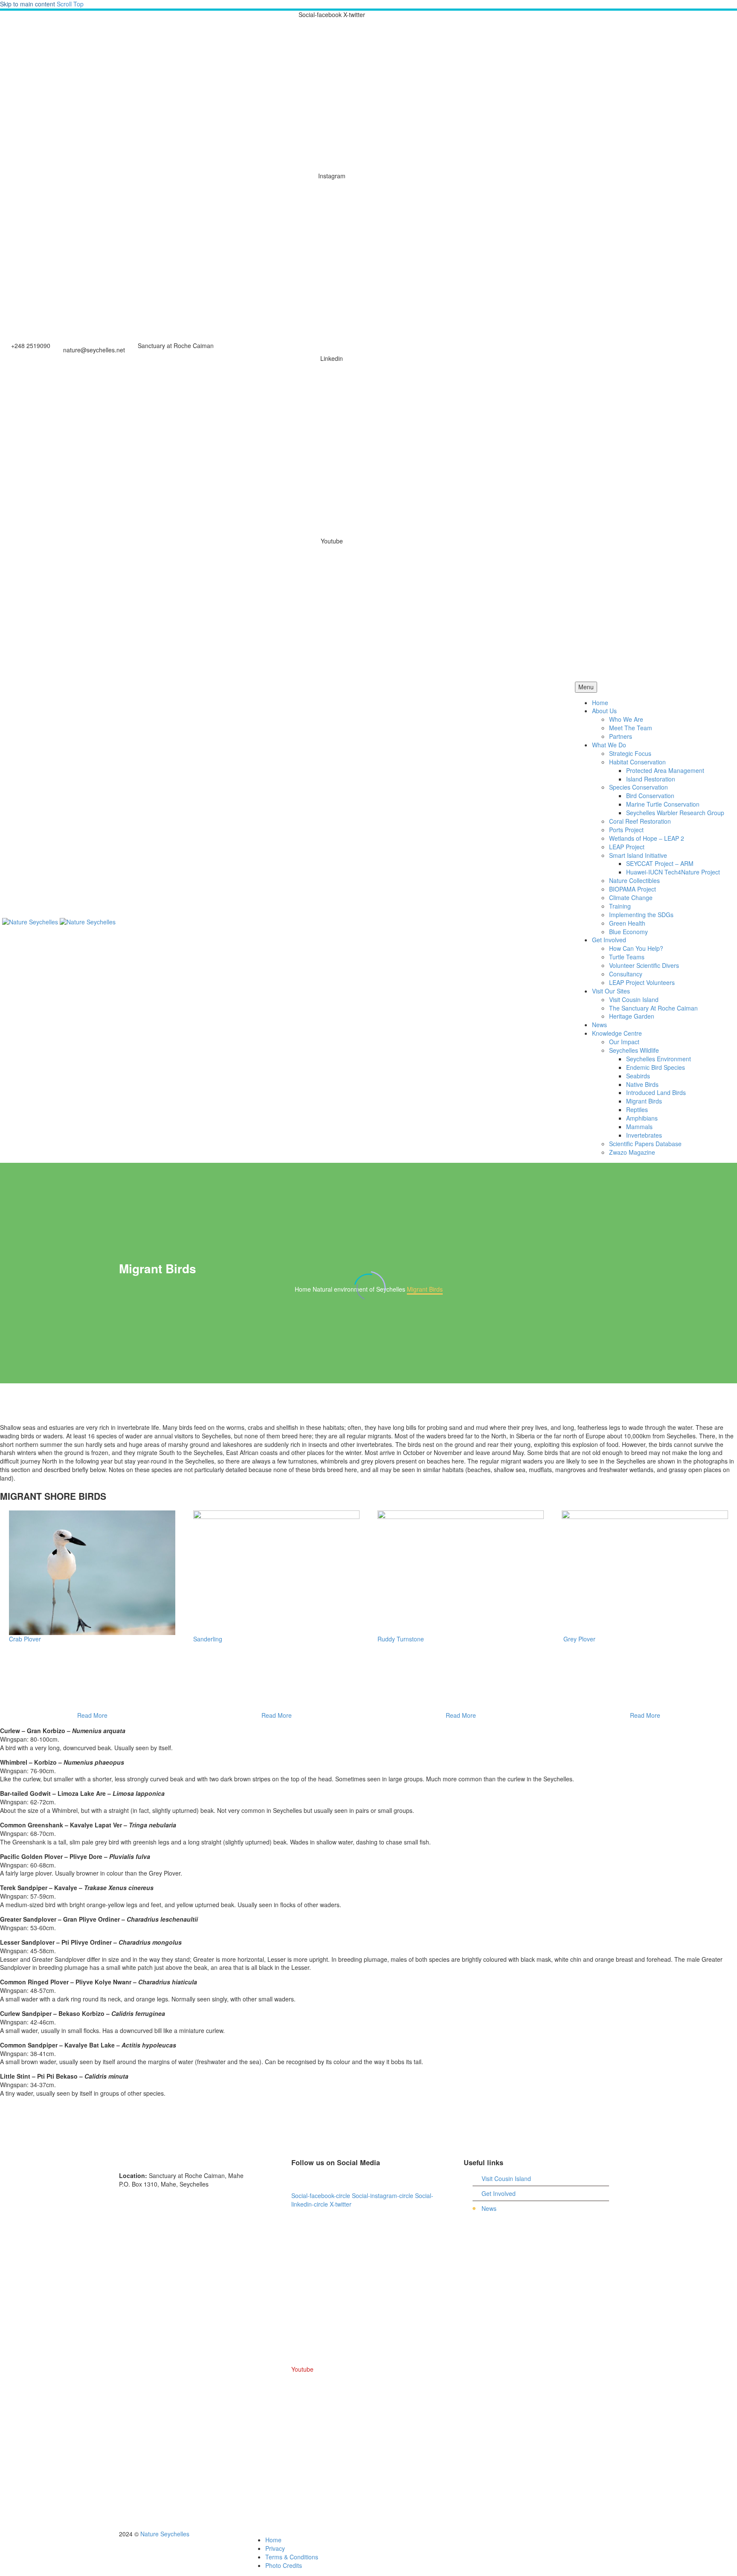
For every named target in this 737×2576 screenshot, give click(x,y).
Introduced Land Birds (656, 1092)
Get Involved (609, 940)
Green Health (627, 923)
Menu (586, 687)
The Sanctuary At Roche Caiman (653, 1008)
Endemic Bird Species (656, 1067)
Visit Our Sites (611, 991)
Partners (621, 736)
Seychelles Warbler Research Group (675, 813)
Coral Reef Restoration (640, 821)
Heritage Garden (632, 1016)
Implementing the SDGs (641, 915)
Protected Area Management (665, 770)
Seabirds (638, 1076)
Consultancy (626, 974)
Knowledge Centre (617, 1033)
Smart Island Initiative (638, 855)
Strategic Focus (630, 753)
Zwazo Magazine (632, 1152)
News (599, 1025)
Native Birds (642, 1084)
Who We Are (626, 719)
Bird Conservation (650, 796)
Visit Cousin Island (634, 999)
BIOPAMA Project (633, 889)
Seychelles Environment (659, 1059)
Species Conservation (638, 787)
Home (600, 703)
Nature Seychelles (165, 2534)
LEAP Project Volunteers (642, 982)
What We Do (609, 745)
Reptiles (637, 1109)
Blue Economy (628, 932)
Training (620, 906)
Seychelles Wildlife (634, 1050)
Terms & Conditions (292, 2557)
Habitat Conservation (637, 762)
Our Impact (624, 1042)
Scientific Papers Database (645, 1144)
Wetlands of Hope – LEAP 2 (647, 838)
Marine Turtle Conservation (663, 804)
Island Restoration (651, 779)
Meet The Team (631, 728)
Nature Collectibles (634, 880)
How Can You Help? (636, 948)
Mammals (639, 1127)
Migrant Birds (644, 1101)
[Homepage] (59, 921)
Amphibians (642, 1118)
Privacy (275, 2548)
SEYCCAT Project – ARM (660, 863)
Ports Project (626, 830)
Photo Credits (284, 2565)
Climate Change (631, 897)
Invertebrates (644, 1135)
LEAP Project (627, 847)
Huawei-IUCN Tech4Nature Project (673, 872)
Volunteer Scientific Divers (644, 965)
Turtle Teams (627, 957)
